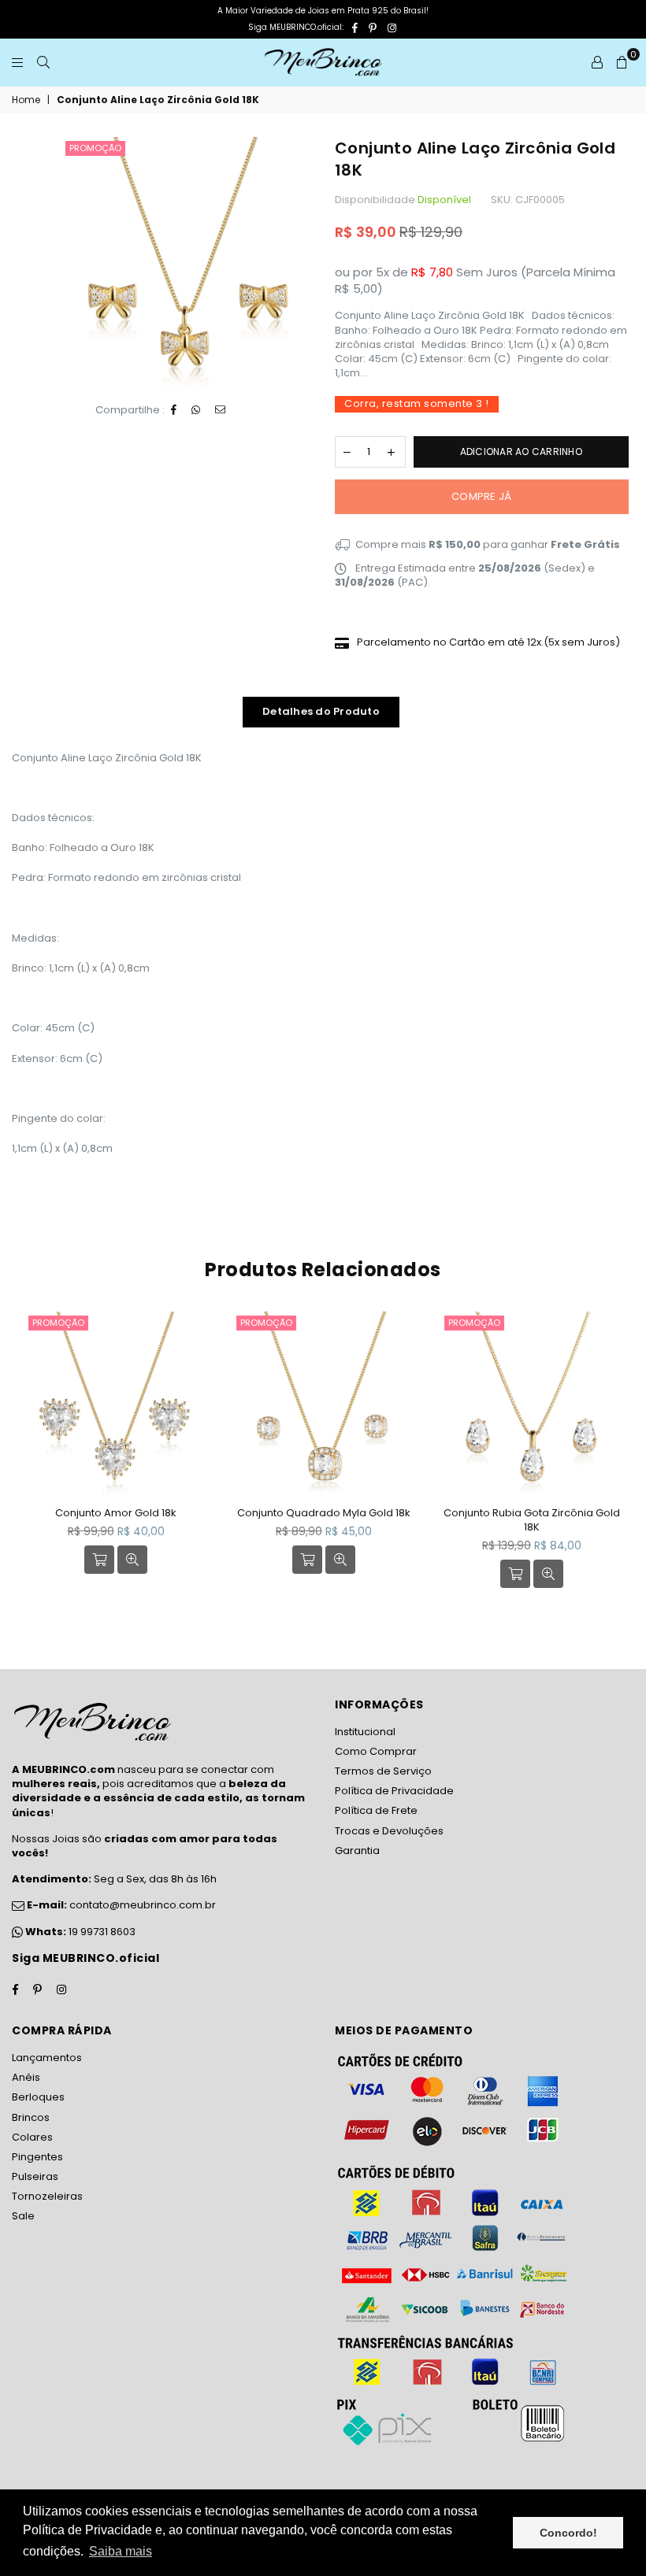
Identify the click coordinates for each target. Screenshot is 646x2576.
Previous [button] (26, 1461)
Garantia (357, 1851)
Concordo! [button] (568, 2533)
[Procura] (43, 62)
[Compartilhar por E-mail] (221, 410)
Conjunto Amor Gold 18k (116, 1513)
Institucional (365, 1732)
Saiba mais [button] (121, 2551)
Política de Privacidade (394, 1791)
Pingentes (37, 2157)
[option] (186, 262)
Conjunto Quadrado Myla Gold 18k (324, 1513)
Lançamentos (47, 2058)
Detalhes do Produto (321, 711)
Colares (32, 2137)
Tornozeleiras (47, 2196)
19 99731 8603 (102, 1932)
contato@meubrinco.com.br (120, 1905)
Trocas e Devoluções (389, 1831)
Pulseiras (35, 2176)
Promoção (95, 148)
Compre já (481, 496)
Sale (23, 2216)
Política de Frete (376, 1810)
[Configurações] (597, 62)
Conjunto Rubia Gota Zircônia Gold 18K (532, 1520)
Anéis (26, 2077)
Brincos (31, 2117)
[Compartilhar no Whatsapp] (196, 410)
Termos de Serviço (383, 1771)
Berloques (38, 2097)
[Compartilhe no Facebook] (174, 410)
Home (26, 100)
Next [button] (620, 1461)
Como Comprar (376, 1751)
